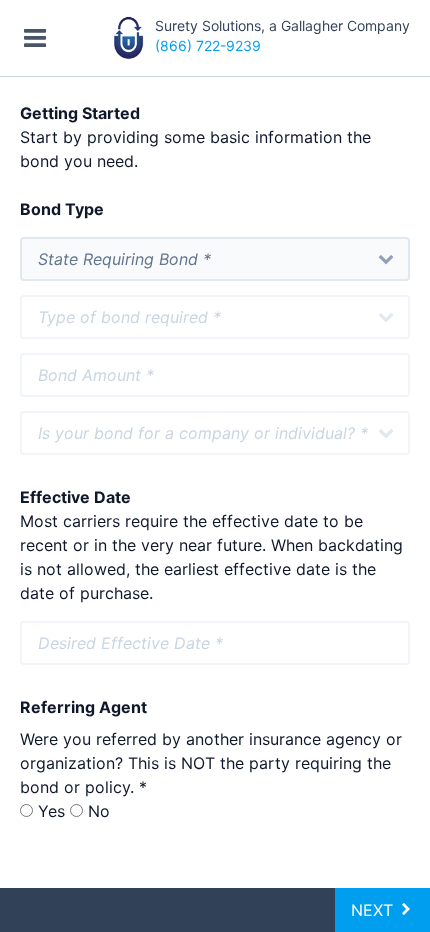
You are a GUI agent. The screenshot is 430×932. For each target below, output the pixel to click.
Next (374, 910)
